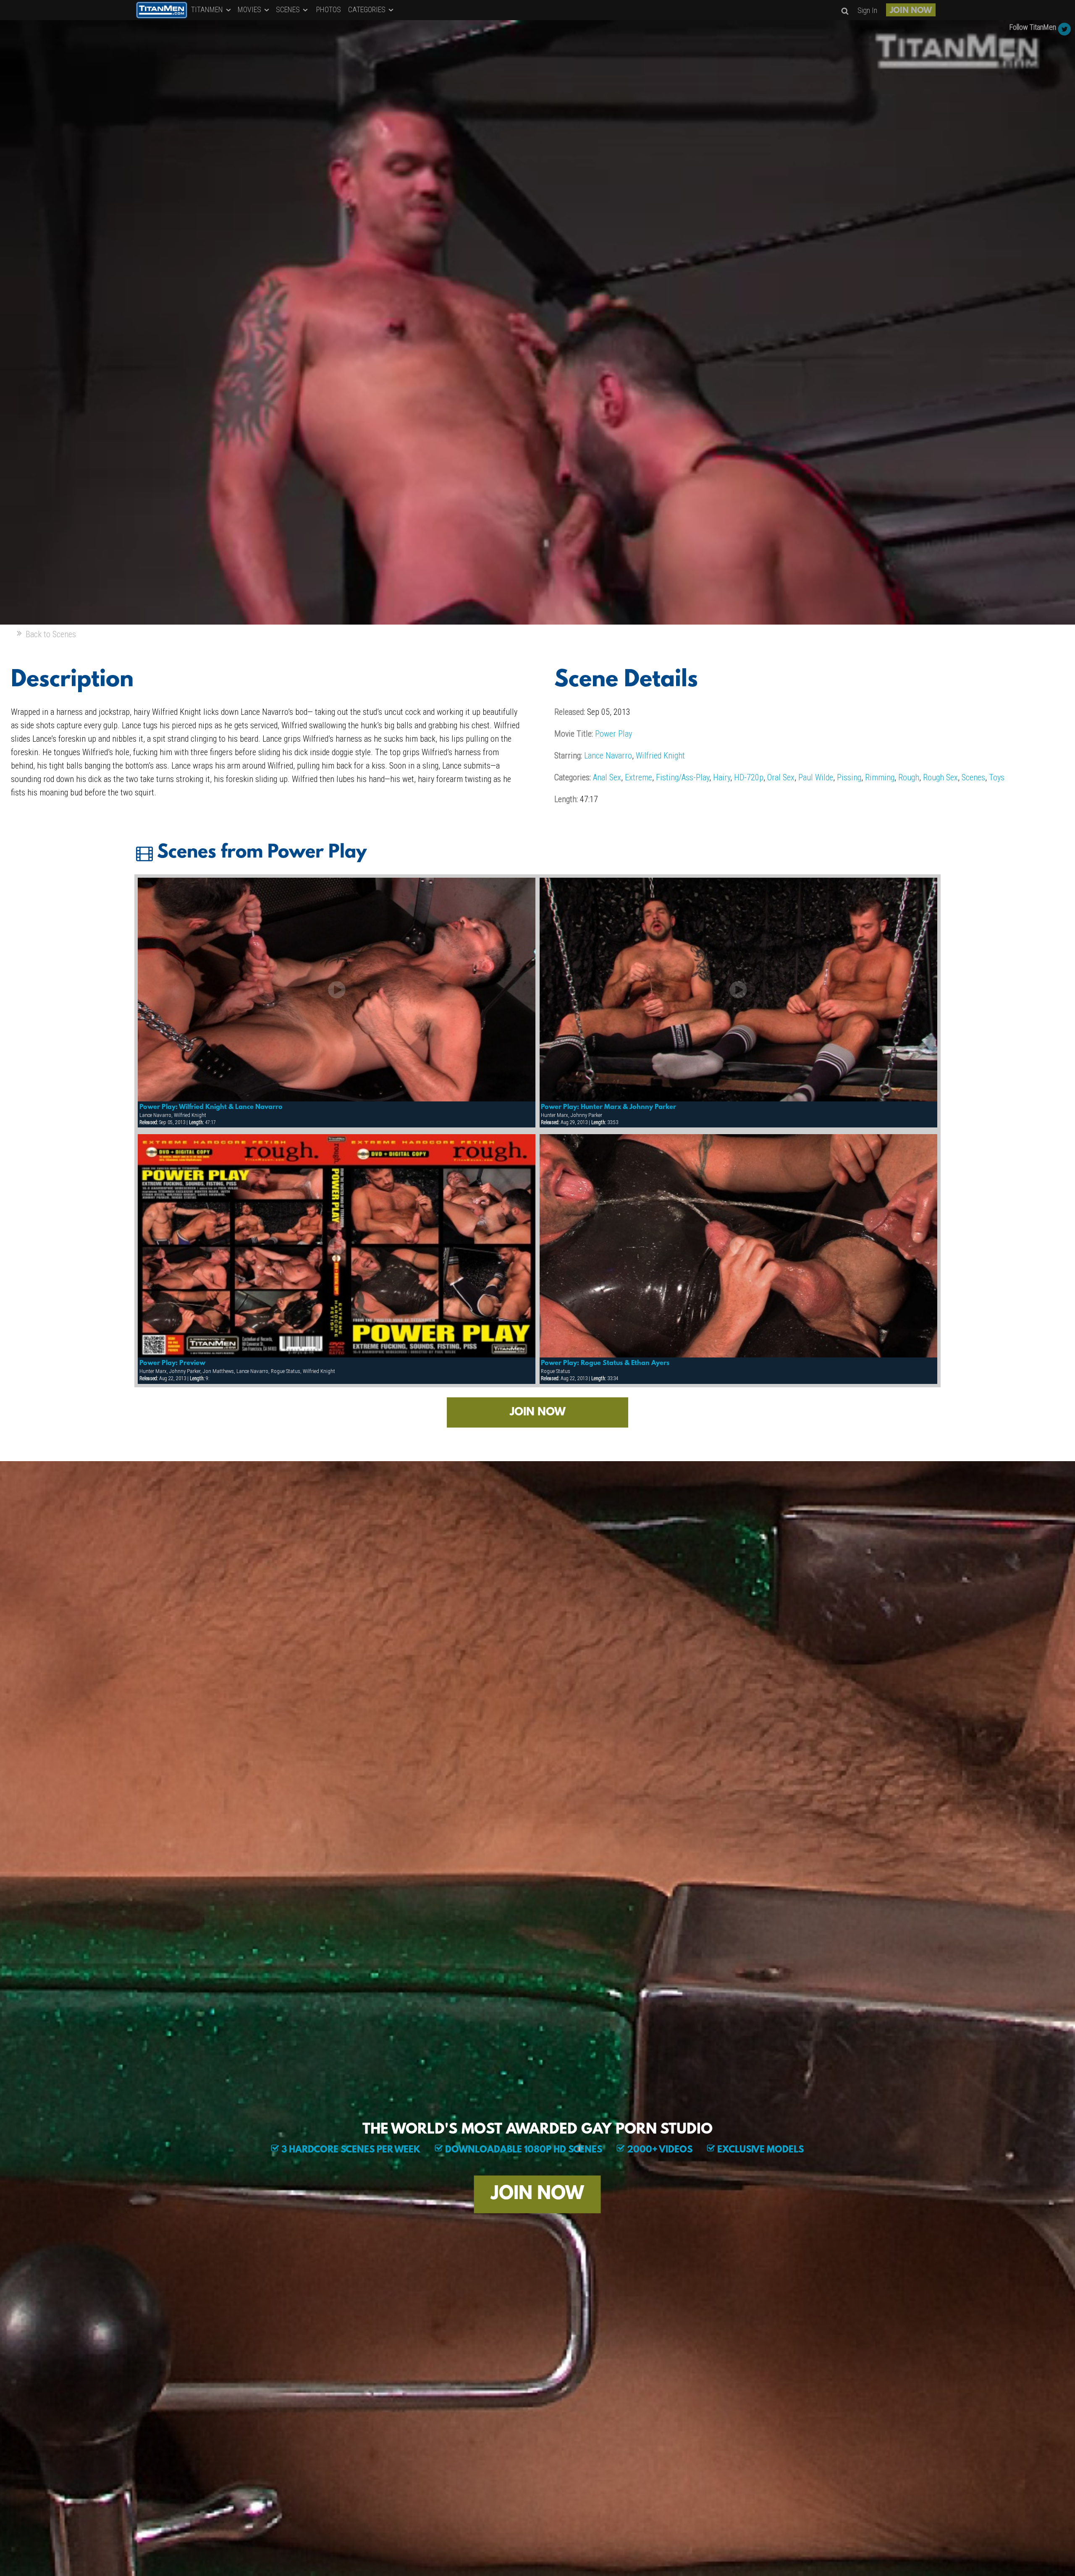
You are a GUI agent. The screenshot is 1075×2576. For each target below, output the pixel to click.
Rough (909, 777)
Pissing (849, 777)
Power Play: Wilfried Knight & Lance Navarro (211, 1107)
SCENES (289, 9)
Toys (997, 777)
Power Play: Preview (172, 1363)
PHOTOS (329, 9)
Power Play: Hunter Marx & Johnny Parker (608, 1107)
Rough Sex (940, 777)
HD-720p (749, 777)
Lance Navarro (608, 756)
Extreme (638, 777)
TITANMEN (208, 9)
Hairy (722, 777)
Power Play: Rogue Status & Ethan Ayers (605, 1363)
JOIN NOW (911, 11)
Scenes (973, 777)
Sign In (867, 10)
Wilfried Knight (660, 756)
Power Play (614, 734)
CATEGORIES (368, 9)
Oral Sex (781, 777)
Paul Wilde (816, 777)
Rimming (880, 777)
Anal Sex (607, 777)
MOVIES (250, 9)
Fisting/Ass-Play (683, 777)
